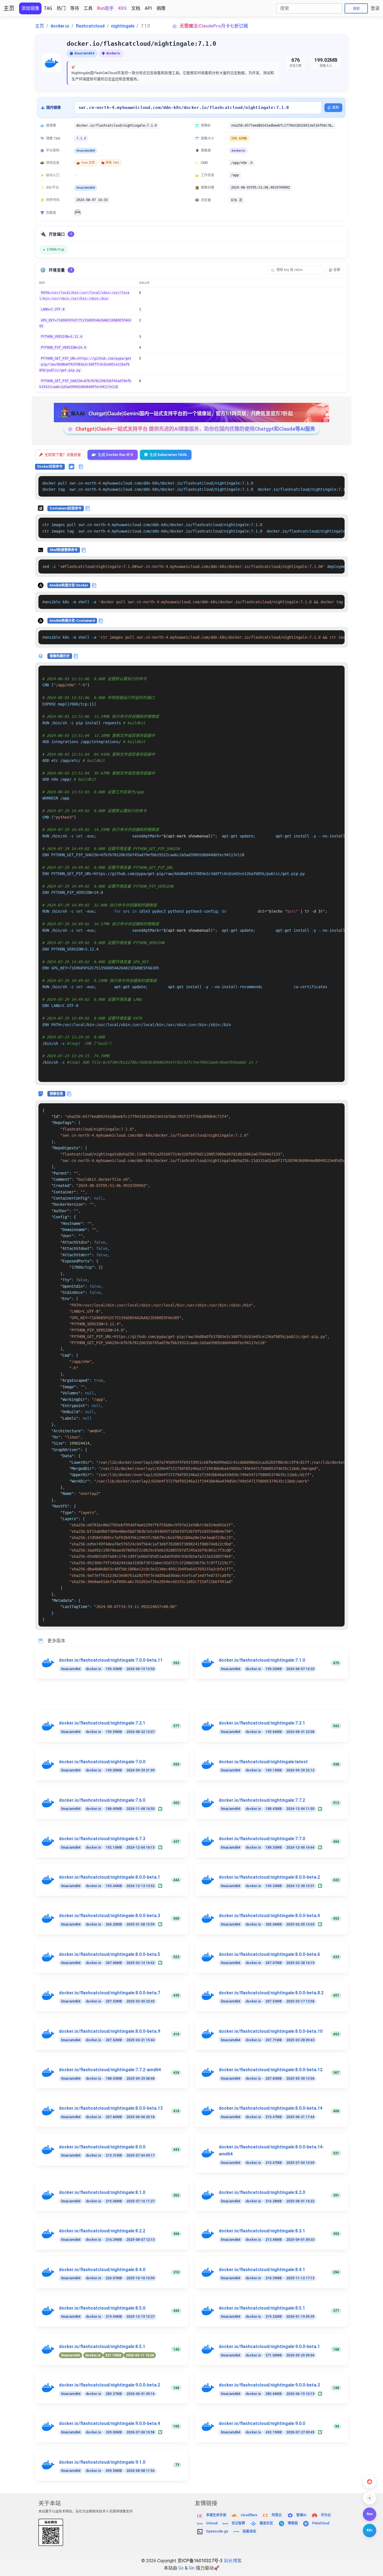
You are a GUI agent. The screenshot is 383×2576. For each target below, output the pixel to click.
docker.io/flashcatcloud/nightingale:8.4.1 (262, 2270)
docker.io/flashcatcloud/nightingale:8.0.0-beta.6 (269, 1954)
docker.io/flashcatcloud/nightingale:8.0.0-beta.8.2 (271, 1993)
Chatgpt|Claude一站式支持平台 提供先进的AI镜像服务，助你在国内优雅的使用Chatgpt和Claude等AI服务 (195, 429)
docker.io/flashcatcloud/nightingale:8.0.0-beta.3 (109, 1916)
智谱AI (301, 2515)
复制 (336, 108)
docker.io (60, 26)
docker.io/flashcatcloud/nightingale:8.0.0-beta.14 (271, 2108)
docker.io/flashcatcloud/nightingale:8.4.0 (102, 2270)
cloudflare (249, 2515)
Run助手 (105, 8)
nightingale (123, 26)
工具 (88, 8)
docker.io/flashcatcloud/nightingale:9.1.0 (102, 2462)
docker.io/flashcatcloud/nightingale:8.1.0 (102, 2192)
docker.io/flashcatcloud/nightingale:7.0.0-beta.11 (111, 1660)
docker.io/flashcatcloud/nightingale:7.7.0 (262, 1839)
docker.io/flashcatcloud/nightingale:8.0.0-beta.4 (269, 1916)
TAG (48, 8)
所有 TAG (112, 163)
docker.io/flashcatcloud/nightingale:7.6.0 (102, 1800)
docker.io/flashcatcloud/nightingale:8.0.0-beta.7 (109, 1993)
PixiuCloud (321, 2523)
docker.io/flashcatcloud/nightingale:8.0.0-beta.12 (271, 2070)
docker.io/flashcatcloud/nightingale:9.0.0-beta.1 (269, 2347)
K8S (123, 8)
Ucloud (212, 2523)
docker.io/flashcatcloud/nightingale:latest (263, 1762)
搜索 (356, 9)
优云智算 (238, 2523)
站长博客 (233, 2561)
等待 (75, 8)
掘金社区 (266, 2523)
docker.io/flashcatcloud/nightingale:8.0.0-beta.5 (109, 1954)
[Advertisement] (195, 1698)
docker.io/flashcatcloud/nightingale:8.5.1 (262, 2308)
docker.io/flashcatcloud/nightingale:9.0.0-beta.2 (109, 2385)
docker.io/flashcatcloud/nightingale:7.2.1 (102, 1723)
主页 (9, 8)
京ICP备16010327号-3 (200, 2561)
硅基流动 (249, 2531)
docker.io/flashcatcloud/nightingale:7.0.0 (102, 1762)
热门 (61, 8)
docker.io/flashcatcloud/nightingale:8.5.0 (102, 2308)
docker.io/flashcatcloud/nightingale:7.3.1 (262, 1723)
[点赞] (370, 2482)
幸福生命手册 (216, 2515)
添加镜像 (30, 8)
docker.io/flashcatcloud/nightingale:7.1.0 (262, 1660)
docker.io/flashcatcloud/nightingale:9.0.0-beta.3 (269, 2385)
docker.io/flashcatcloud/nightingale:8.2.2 (102, 2231)
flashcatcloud (90, 26)
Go (181, 2568)
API (148, 8)
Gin (192, 2568)
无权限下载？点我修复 (63, 455)
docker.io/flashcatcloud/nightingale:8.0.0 (102, 2147)
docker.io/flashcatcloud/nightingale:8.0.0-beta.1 (109, 1877)
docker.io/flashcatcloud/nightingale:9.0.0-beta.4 (109, 2423)
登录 (375, 8)
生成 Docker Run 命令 (116, 455)
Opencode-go (217, 2531)
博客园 (293, 2523)
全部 (337, 270)
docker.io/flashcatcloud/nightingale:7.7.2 (262, 1800)
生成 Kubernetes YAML (168, 455)
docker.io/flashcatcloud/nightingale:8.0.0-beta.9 (109, 2031)
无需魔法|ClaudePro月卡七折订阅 (214, 26)
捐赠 (161, 8)
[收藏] (370, 2498)
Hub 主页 (88, 163)
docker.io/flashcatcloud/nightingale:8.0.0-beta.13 (111, 2108)
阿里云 (277, 2515)
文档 (136, 8)
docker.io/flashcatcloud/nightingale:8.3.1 (262, 2231)
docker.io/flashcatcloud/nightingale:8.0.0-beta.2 (269, 1877)
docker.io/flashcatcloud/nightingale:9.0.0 (262, 2423)
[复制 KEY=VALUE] (340, 293)
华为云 (326, 2515)
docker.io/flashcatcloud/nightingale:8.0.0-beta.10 (271, 2031)
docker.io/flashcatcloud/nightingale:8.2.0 (262, 2192)
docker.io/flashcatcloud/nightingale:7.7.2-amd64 (110, 2070)
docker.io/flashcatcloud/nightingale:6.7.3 (102, 1839)
